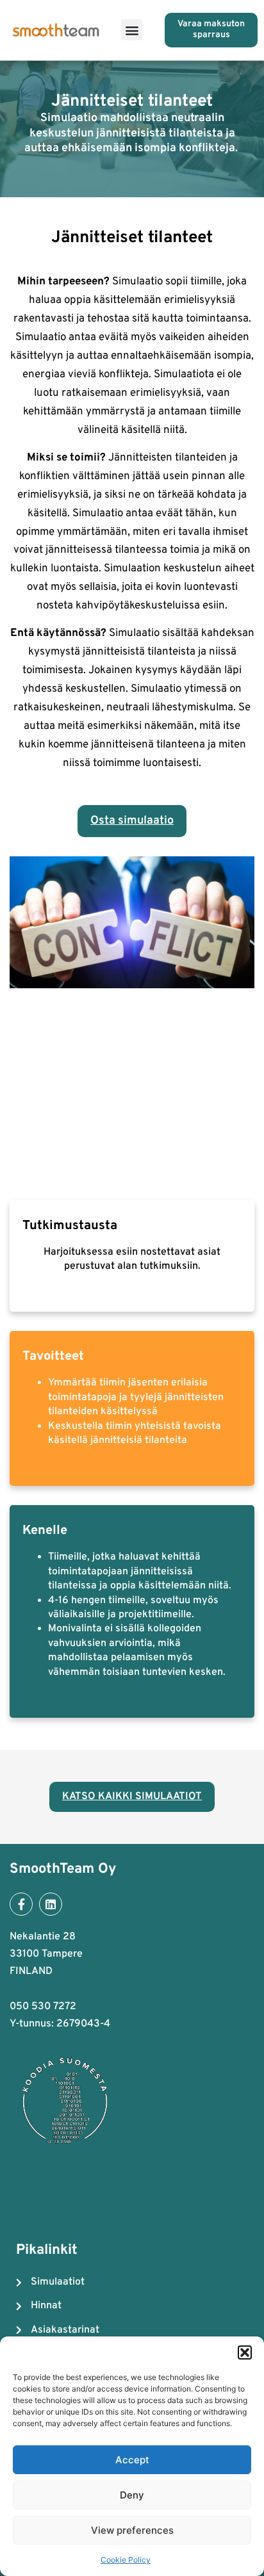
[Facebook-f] (21, 1904)
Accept (132, 2460)
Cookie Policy (126, 2560)
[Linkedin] (51, 1904)
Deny (132, 2495)
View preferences (132, 2530)
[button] (245, 2352)
